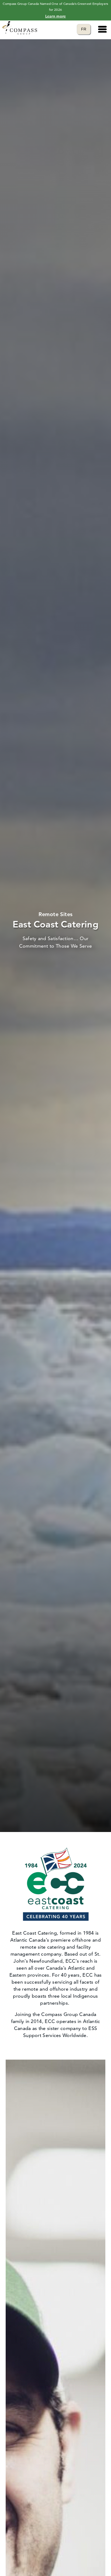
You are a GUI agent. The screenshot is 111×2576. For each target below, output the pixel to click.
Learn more (56, 16)
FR (86, 29)
